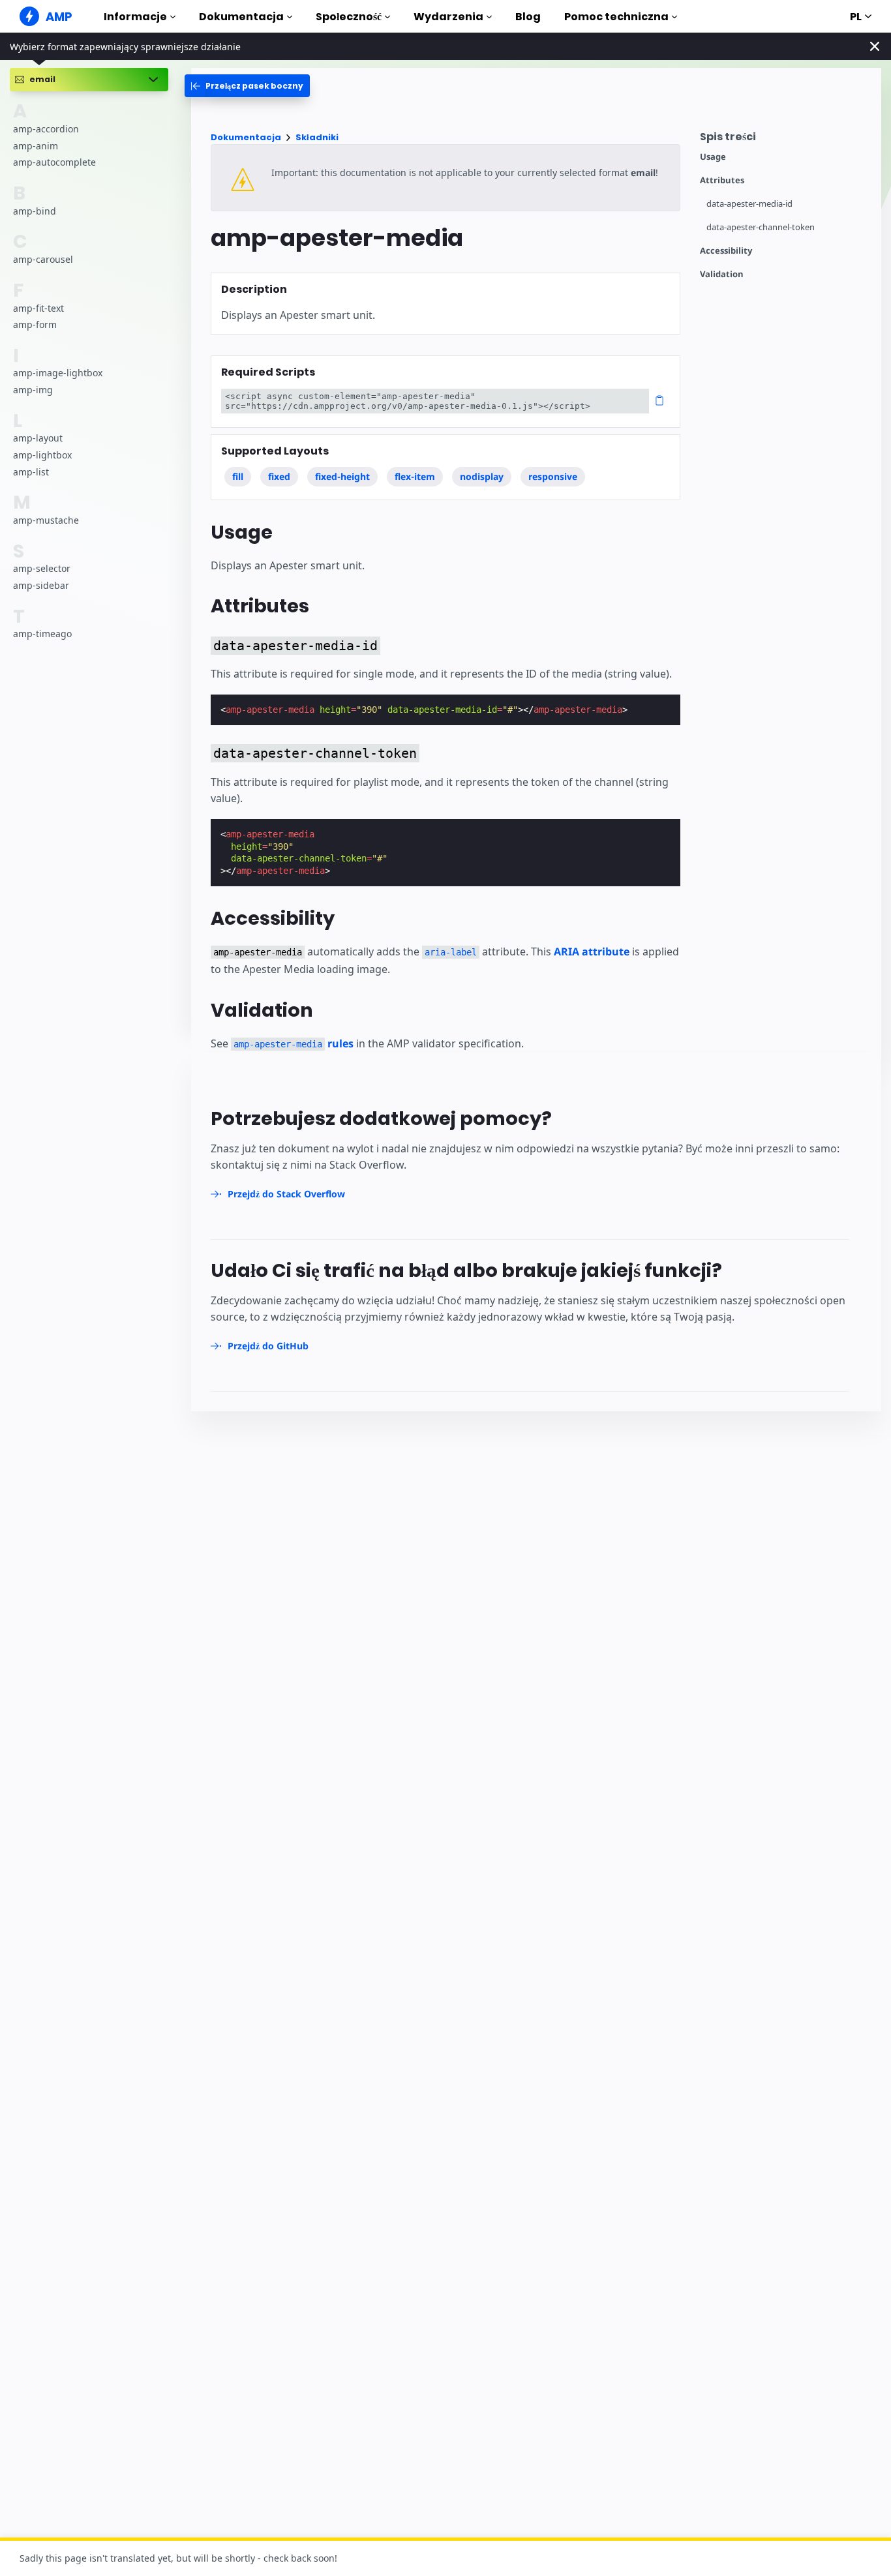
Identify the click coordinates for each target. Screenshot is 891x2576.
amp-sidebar (41, 585)
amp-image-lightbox (58, 373)
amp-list (31, 472)
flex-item (415, 476)
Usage (713, 157)
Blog (528, 17)
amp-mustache (46, 520)
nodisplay (482, 476)
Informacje (135, 17)
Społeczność (349, 17)
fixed (279, 476)
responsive (553, 476)
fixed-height (342, 476)
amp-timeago (42, 634)
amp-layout (38, 439)
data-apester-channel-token (761, 227)
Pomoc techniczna (616, 17)
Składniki (317, 137)
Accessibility (726, 251)
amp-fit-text (38, 308)
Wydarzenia (448, 17)
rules (294, 1043)
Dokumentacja (241, 17)
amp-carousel (43, 259)
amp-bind (35, 211)
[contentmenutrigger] (784, 140)
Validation (722, 274)
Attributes (722, 180)
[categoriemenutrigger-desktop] (247, 86)
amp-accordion (46, 129)
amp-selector (42, 569)
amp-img (33, 390)
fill (238, 476)
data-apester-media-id (749, 204)
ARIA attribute (592, 951)
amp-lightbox (42, 455)
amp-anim (36, 146)
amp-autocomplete (54, 163)
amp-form (35, 324)
